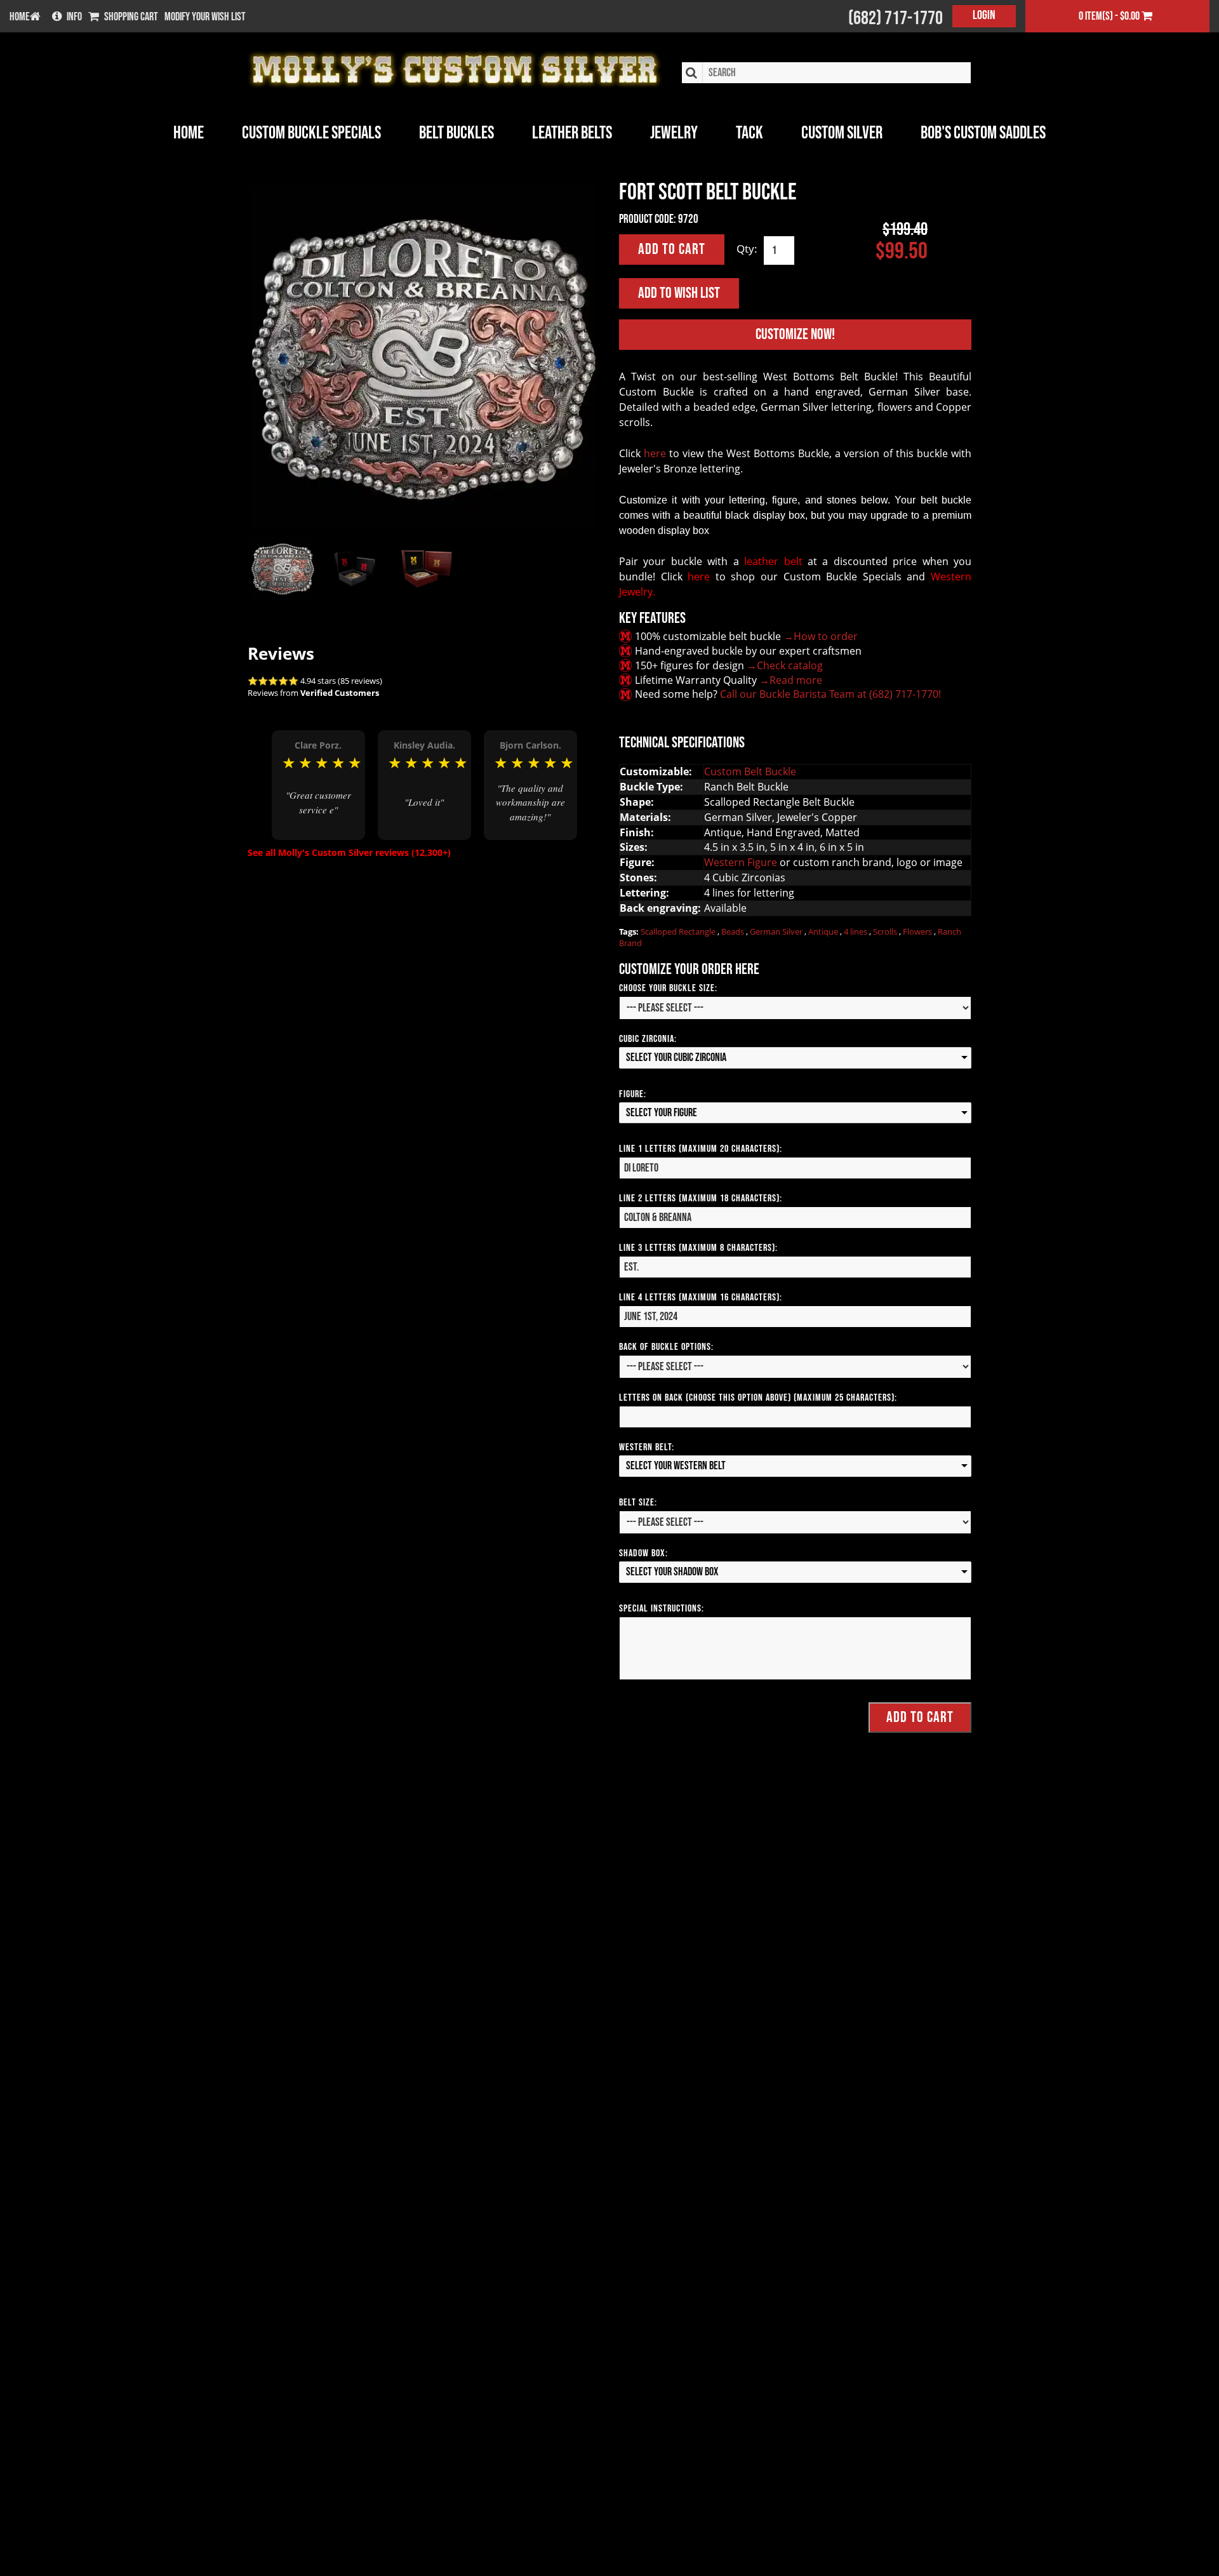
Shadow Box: (643, 1553)
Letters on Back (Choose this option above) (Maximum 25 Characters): (758, 1398)
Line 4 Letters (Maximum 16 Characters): (701, 1298)
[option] (318, 785)
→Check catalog (785, 665)
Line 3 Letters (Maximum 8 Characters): (698, 1248)
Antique (824, 931)
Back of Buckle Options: (666, 1347)
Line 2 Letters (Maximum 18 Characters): (701, 1198)
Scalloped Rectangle (679, 931)
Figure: (633, 1094)
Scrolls (886, 931)
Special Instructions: (662, 1609)
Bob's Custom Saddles (983, 133)
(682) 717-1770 (896, 18)
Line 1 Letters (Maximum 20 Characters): (701, 1149)
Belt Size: (638, 1503)
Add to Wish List (679, 293)
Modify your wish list (205, 17)
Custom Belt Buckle (750, 771)
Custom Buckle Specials (311, 133)
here (655, 453)
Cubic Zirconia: (648, 1039)
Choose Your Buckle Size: (668, 988)
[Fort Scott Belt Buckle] (424, 357)
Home (189, 133)
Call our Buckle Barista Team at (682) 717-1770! (830, 694)
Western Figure (741, 862)
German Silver (777, 931)
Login (984, 15)
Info (74, 17)
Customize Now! (795, 334)
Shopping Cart (131, 17)
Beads (734, 931)
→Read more (791, 680)
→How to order (821, 636)
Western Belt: (647, 1447)
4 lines (856, 931)
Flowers (918, 931)
